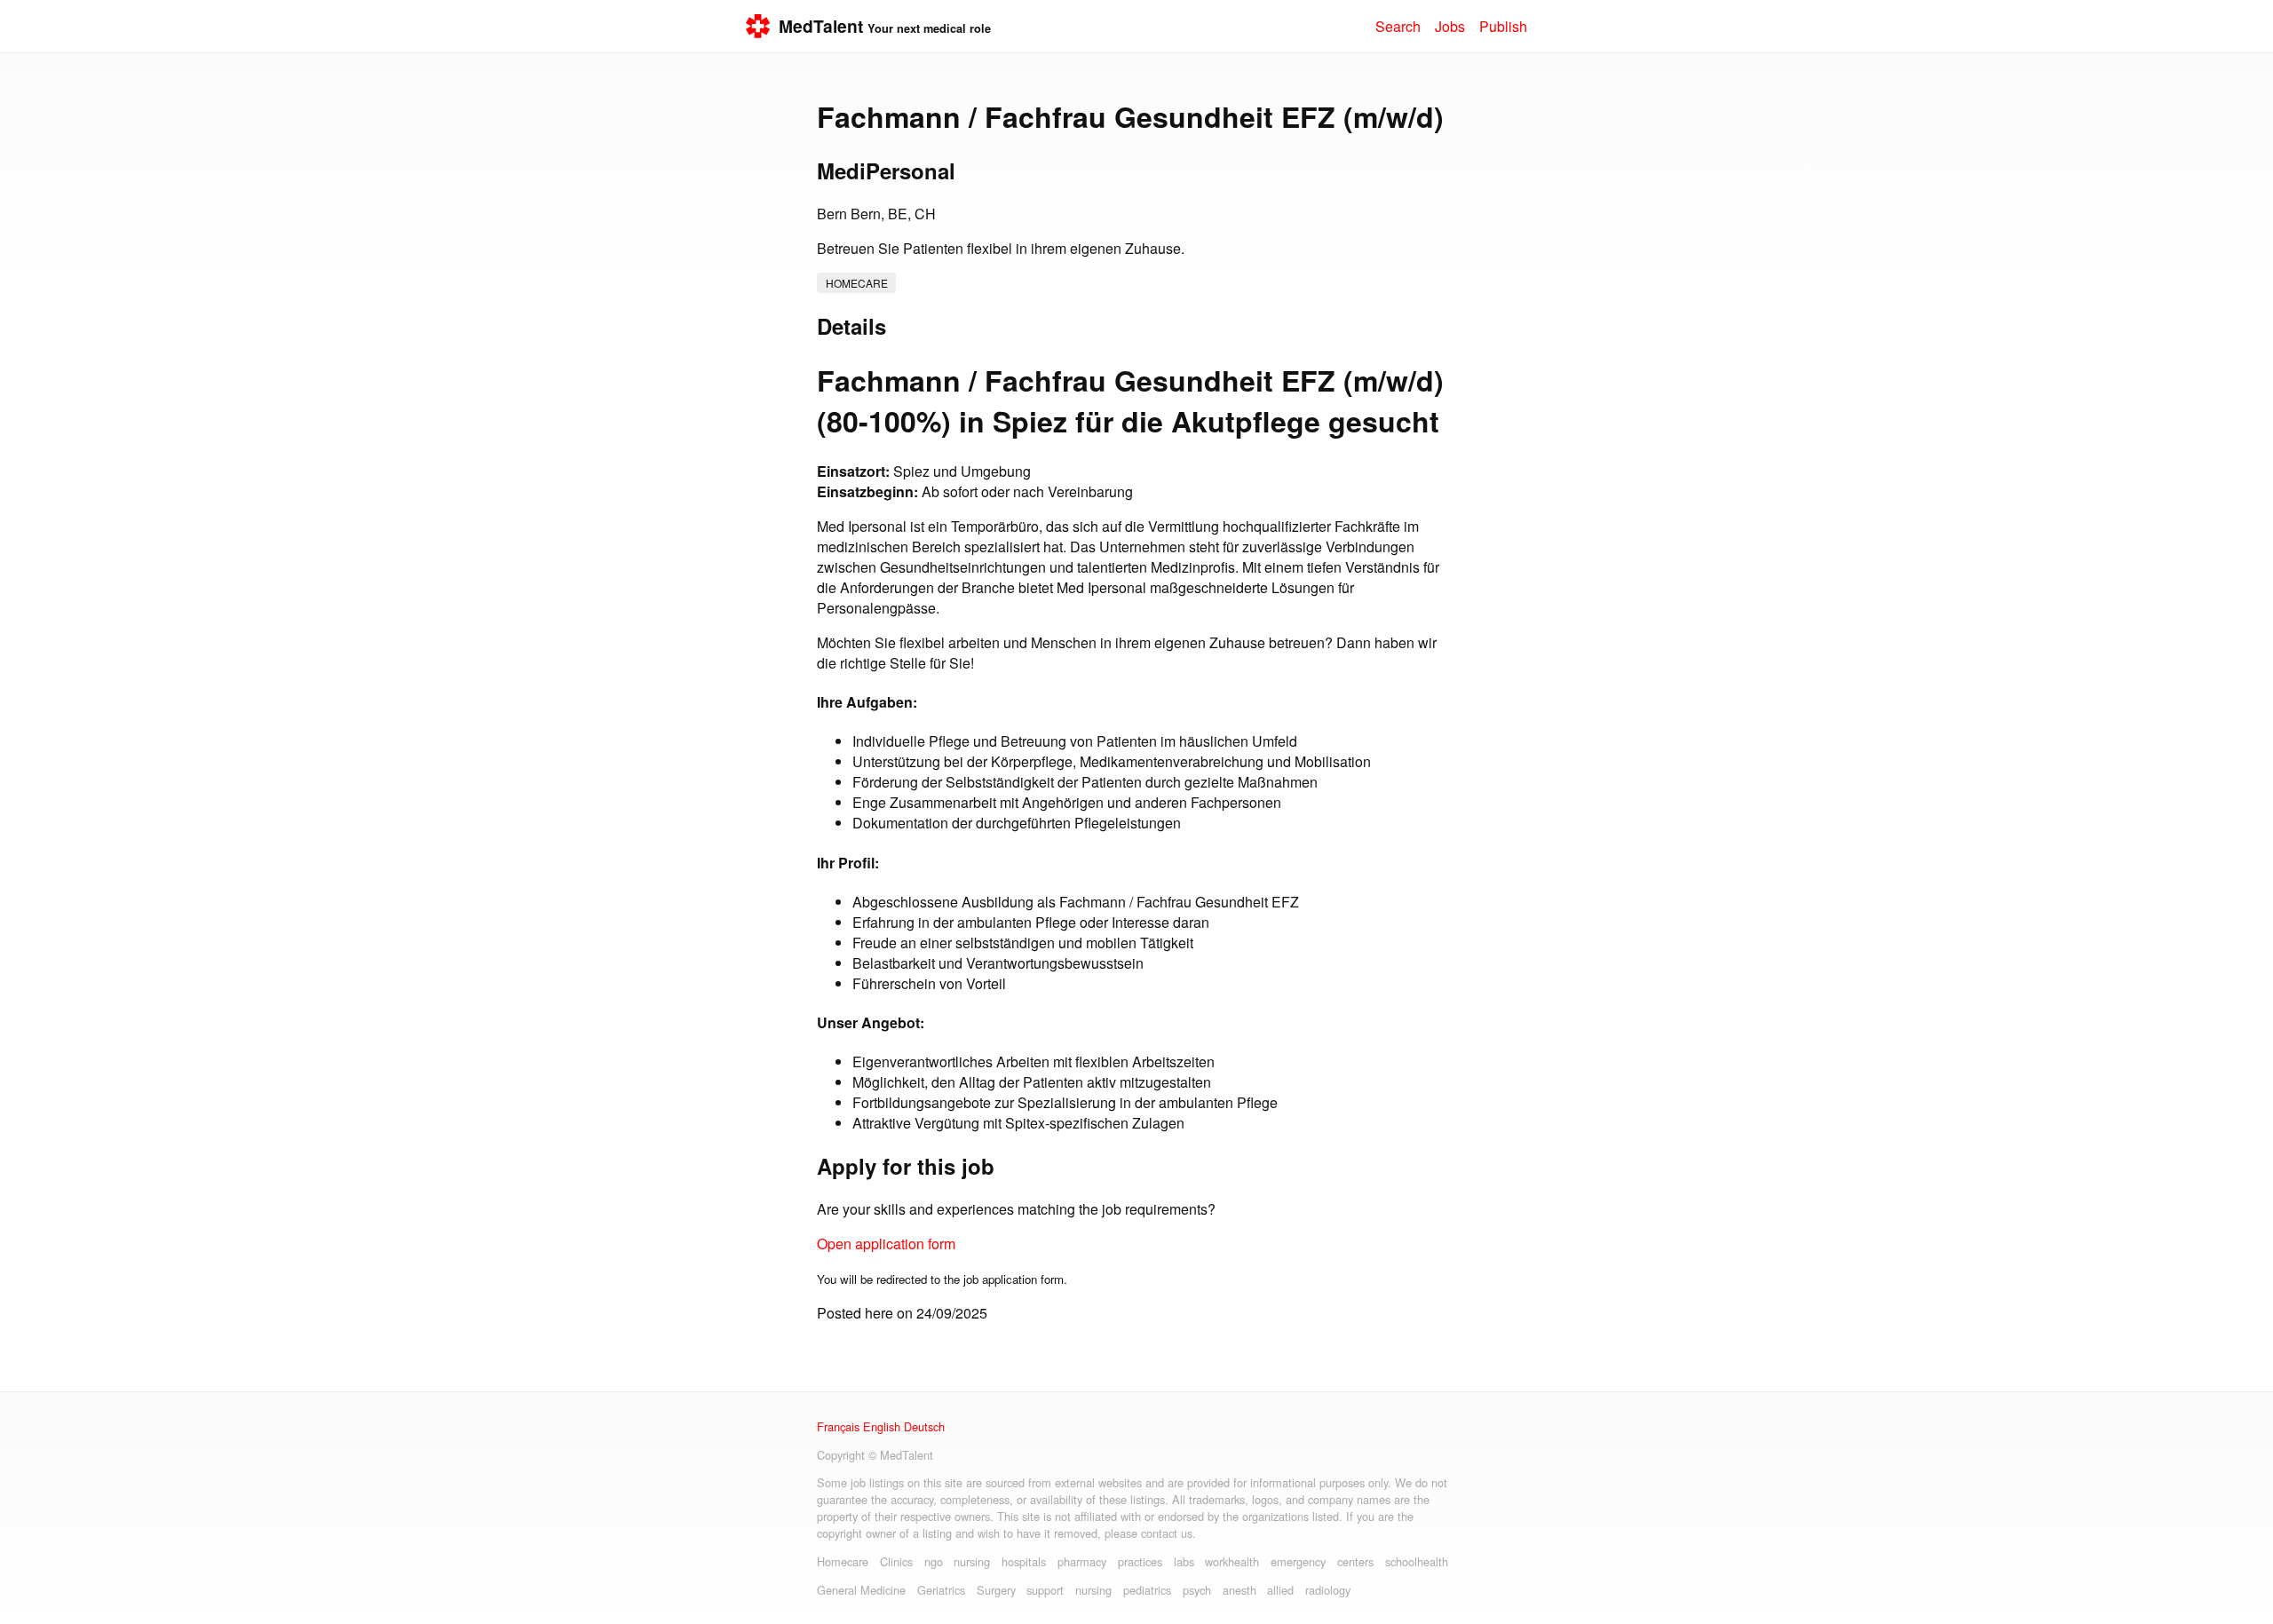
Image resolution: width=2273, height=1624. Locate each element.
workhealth (1232, 1561)
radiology (1328, 1590)
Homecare (857, 283)
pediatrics (1147, 1590)
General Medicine (861, 1590)
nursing (972, 1561)
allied (1280, 1590)
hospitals (1024, 1561)
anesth (1239, 1590)
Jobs (1450, 26)
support (1045, 1590)
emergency (1298, 1561)
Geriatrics (941, 1590)
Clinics (896, 1561)
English (882, 1426)
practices (1140, 1561)
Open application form (886, 1244)
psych (1197, 1590)
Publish (1503, 26)
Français (838, 1426)
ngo (934, 1561)
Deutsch (924, 1426)
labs (1184, 1561)
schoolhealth (1417, 1561)
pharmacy (1082, 1561)
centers (1355, 1561)
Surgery (996, 1590)
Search (1398, 26)
